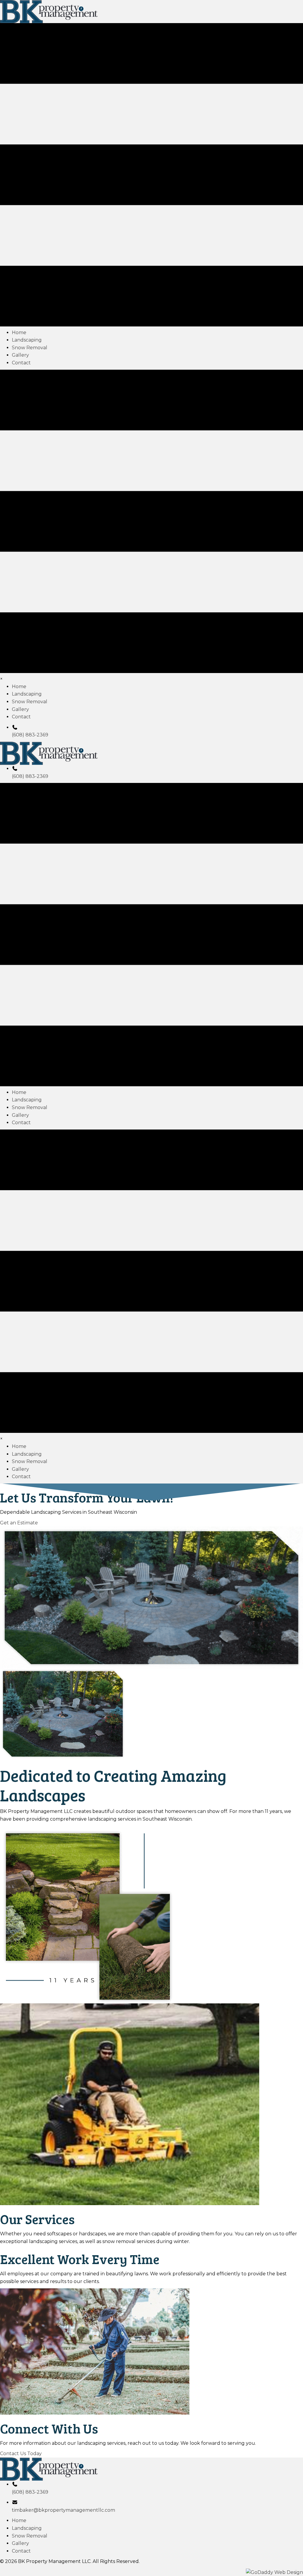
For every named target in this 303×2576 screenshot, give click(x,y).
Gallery (20, 2543)
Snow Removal (30, 2536)
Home (19, 2520)
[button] (19, 1522)
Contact (21, 2551)
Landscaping (27, 2528)
